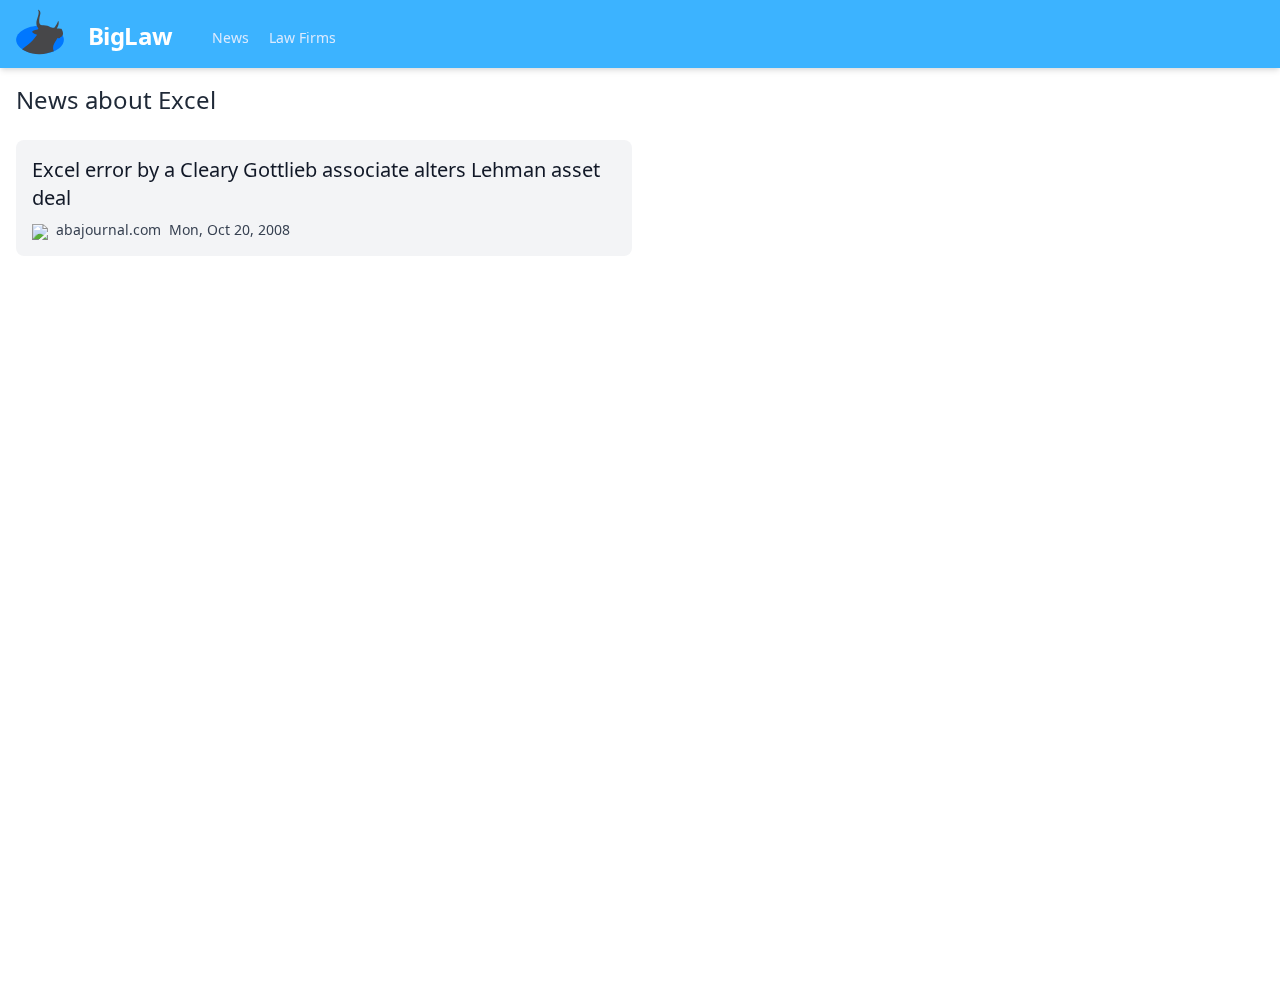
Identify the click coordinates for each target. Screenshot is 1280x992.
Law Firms (302, 37)
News (230, 37)
